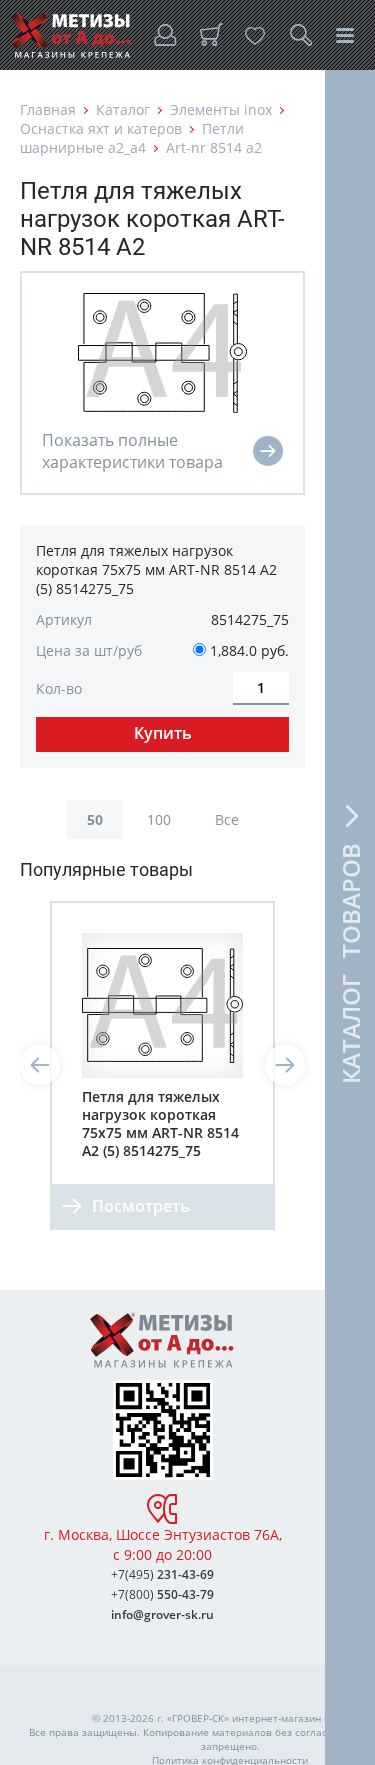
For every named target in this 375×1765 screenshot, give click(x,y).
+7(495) (162, 1574)
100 (159, 819)
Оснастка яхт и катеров (101, 128)
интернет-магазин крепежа (299, 1718)
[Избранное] (255, 35)
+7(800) (162, 1594)
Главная (48, 109)
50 (95, 819)
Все (227, 819)
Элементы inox (221, 109)
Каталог (123, 109)
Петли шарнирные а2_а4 (132, 138)
